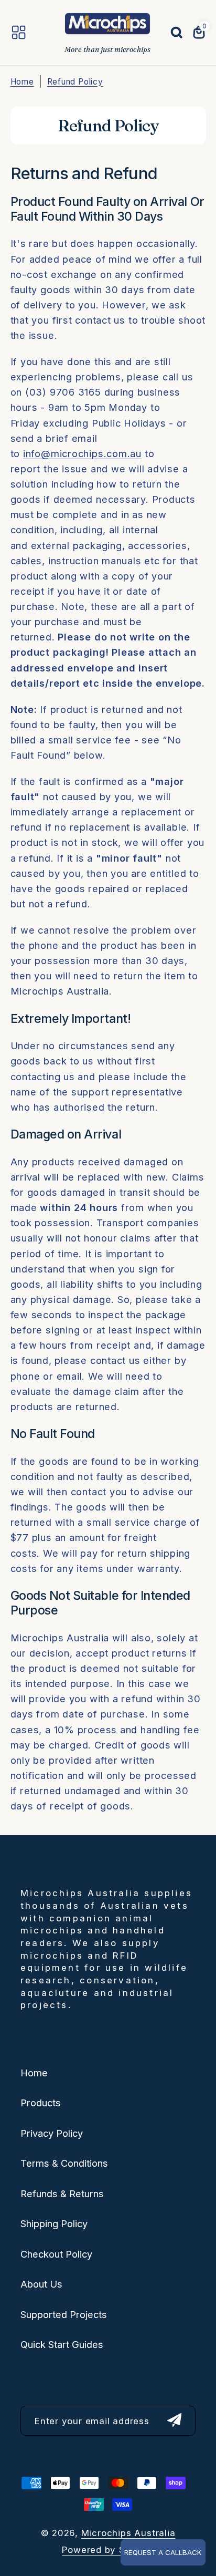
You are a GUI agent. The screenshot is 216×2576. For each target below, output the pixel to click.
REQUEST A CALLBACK (163, 2552)
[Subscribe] (175, 2421)
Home (22, 82)
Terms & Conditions (64, 2163)
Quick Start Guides (62, 2344)
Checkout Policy (56, 2254)
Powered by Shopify (108, 2550)
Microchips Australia (128, 2533)
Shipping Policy (54, 2223)
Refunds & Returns (62, 2194)
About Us (41, 2284)
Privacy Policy (52, 2133)
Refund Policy (75, 82)
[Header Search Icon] (171, 33)
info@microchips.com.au (82, 453)
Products (41, 2103)
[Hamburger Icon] (19, 32)
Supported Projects (64, 2314)
